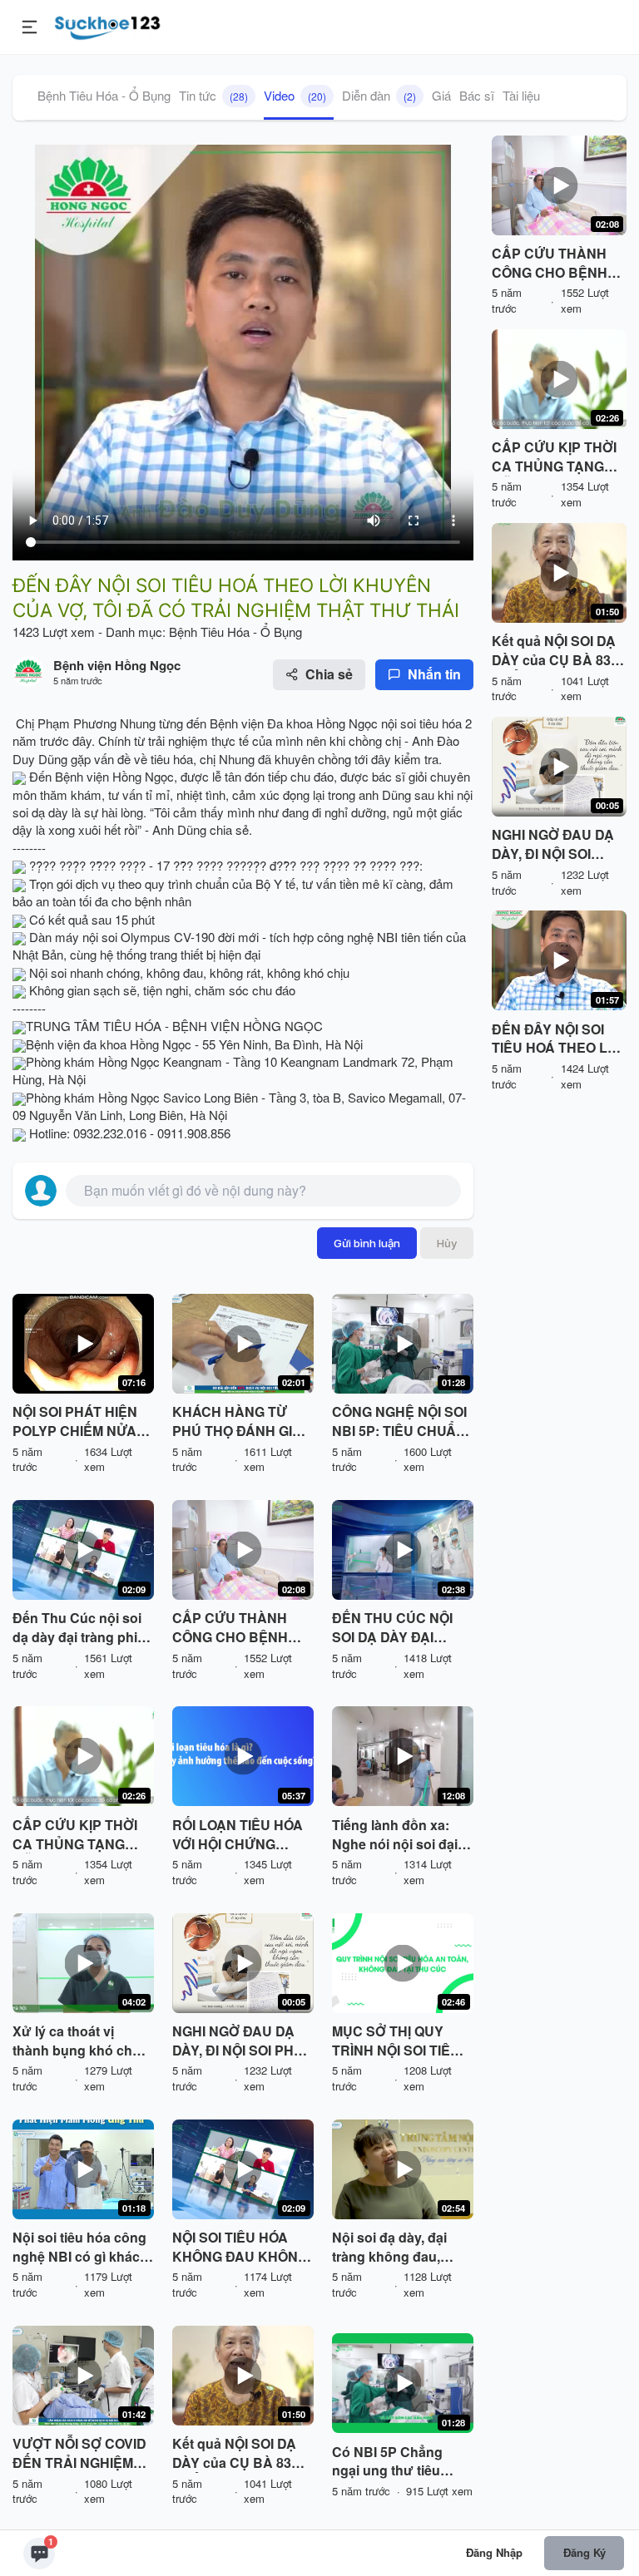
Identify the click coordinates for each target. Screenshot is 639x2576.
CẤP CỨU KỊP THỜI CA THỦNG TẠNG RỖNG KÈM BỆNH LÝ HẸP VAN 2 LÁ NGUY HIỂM (80, 1835)
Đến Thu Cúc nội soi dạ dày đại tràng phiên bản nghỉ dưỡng (83, 1628)
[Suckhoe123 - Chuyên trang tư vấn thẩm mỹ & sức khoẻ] (108, 25)
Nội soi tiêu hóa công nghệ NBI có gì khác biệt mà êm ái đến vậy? (79, 2248)
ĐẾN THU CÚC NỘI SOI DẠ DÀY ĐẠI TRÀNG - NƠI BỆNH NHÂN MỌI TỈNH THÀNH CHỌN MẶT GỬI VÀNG (395, 1628)
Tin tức (213, 95)
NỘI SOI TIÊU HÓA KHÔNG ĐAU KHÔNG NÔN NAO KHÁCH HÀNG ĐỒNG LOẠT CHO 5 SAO (240, 2248)
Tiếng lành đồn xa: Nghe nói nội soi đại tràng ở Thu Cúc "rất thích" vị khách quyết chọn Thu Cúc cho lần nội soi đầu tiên (402, 1835)
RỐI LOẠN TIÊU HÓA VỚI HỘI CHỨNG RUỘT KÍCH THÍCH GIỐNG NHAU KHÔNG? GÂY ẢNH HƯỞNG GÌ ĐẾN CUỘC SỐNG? (238, 1835)
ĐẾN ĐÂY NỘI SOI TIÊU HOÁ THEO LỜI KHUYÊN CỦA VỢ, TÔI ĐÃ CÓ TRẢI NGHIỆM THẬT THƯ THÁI (557, 1039)
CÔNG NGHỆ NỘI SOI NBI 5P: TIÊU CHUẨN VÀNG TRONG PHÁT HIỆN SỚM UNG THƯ (399, 1422)
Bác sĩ (477, 95)
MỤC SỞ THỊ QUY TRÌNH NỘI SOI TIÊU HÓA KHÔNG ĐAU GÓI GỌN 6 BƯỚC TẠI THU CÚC (400, 2041)
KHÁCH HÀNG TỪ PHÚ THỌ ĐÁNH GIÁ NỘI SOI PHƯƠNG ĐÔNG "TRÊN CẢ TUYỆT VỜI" (237, 1422)
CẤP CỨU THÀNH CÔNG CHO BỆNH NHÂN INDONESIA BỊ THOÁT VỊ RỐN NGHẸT (240, 1628)
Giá (441, 95)
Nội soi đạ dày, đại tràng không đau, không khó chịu (389, 2248)
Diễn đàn (379, 95)
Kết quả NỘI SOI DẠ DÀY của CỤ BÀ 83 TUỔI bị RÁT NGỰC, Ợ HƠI (242, 2454)
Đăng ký (585, 2552)
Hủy (447, 1243)
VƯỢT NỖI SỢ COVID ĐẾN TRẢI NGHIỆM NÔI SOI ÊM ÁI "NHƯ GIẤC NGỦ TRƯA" (79, 2454)
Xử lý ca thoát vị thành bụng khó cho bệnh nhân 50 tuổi (77, 2041)
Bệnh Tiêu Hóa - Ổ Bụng (104, 95)
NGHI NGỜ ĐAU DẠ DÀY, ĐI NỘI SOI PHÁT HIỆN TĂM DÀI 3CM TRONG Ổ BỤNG (242, 2041)
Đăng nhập (494, 2552)
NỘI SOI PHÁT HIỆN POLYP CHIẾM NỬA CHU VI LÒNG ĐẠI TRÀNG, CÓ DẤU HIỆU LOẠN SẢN (75, 1422)
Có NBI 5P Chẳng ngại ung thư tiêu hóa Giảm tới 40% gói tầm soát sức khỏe (399, 2462)
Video (295, 95)
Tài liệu (521, 95)
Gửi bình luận (367, 1243)
